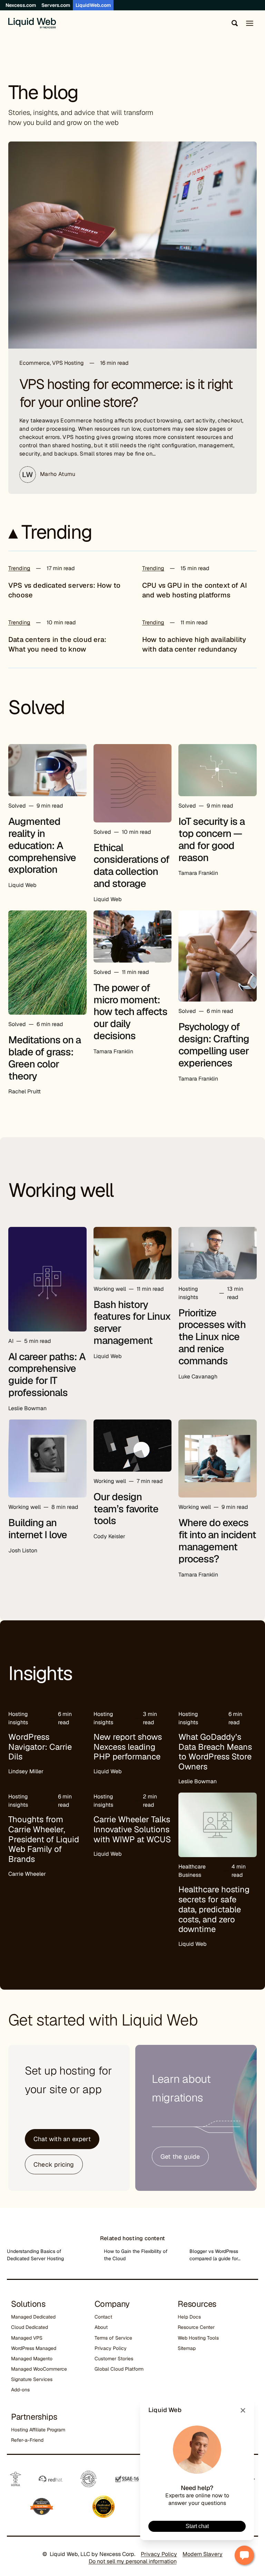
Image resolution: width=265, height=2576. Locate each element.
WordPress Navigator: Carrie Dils (40, 1747)
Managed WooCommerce (39, 2369)
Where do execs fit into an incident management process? (217, 1541)
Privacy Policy (111, 2348)
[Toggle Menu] (250, 23)
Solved (17, 806)
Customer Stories (114, 2359)
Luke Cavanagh (198, 1377)
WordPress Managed (34, 2348)
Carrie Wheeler (27, 1874)
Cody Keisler (109, 1536)
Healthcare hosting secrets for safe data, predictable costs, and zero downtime (214, 1909)
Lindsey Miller (26, 1771)
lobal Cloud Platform (121, 2369)
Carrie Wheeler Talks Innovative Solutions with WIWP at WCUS (132, 1829)
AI (11, 1341)
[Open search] (233, 23)
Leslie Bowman (27, 1408)
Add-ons (20, 2390)
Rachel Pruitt (24, 1091)
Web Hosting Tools (198, 2338)
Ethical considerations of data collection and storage (131, 866)
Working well (110, 1289)
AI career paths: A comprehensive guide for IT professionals (47, 1375)
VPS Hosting (68, 363)
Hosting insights (188, 1293)
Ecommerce (35, 363)
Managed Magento (32, 2359)
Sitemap (187, 2348)
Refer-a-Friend (27, 2440)
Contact (103, 2317)
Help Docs (189, 2317)
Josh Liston (23, 1550)
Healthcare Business (192, 1871)
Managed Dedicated (33, 2317)
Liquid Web (22, 885)
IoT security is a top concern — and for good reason (212, 839)
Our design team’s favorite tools (126, 1509)
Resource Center (196, 2327)
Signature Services (32, 2379)
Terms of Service (113, 2338)
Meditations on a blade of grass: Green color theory (45, 1058)
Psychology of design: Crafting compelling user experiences (214, 1045)
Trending (19, 568)
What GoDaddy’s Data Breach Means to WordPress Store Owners (215, 1752)
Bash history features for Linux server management (132, 1323)
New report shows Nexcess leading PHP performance (128, 1747)
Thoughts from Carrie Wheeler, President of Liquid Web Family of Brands (44, 1839)
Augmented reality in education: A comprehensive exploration (42, 845)
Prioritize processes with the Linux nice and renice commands (212, 1337)
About (101, 2327)
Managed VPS (27, 2338)
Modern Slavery (203, 2554)
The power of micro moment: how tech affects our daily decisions (130, 1012)
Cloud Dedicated (30, 2327)
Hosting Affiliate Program (38, 2430)
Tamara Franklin (198, 873)
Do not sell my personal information (133, 2561)
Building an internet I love (38, 1529)
